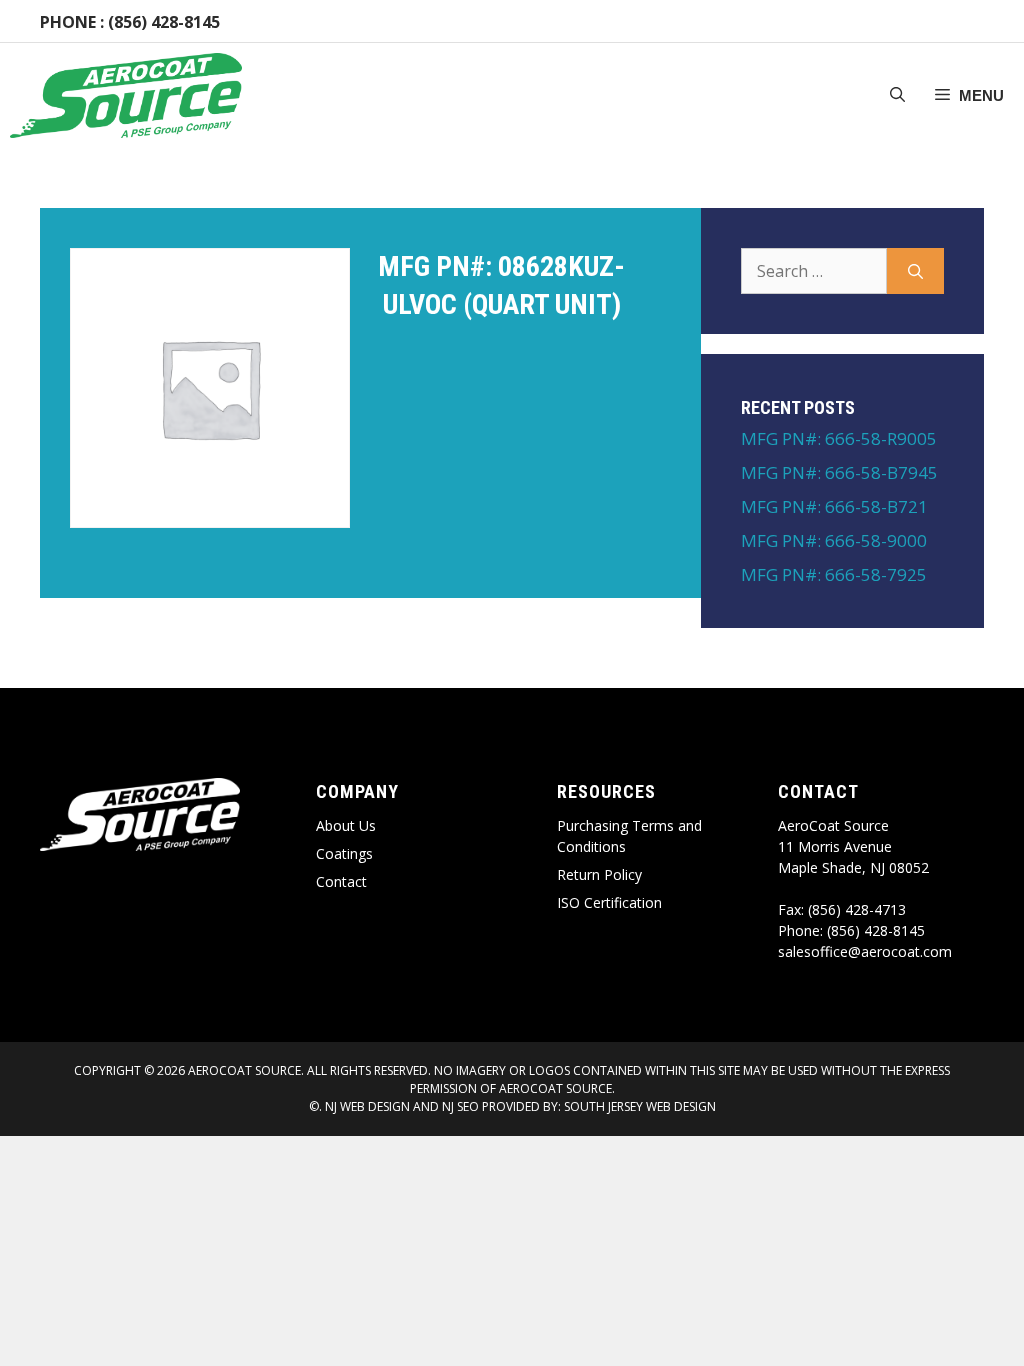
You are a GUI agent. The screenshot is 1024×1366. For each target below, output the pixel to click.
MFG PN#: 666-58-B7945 (839, 472)
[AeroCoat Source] (126, 95)
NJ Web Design (366, 1106)
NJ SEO (460, 1106)
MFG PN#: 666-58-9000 (834, 540)
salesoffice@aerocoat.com (865, 951)
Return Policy (599, 874)
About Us (346, 825)
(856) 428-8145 (164, 22)
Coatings (344, 853)
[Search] (915, 271)
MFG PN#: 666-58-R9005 (839, 438)
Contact (341, 881)
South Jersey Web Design (640, 1106)
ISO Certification (609, 902)
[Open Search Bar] (897, 96)
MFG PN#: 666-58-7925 (834, 574)
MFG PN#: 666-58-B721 (834, 506)
